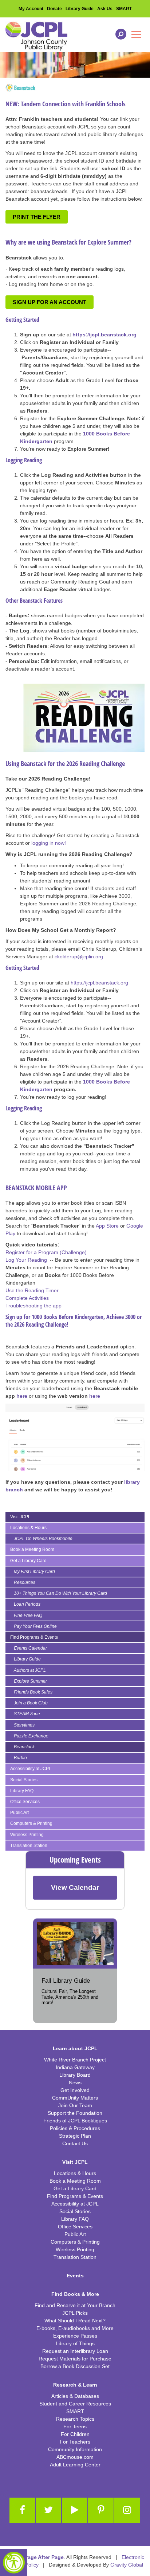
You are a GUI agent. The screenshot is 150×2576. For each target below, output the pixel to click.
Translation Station (29, 1846)
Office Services (25, 1802)
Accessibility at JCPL (31, 1769)
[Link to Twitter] (48, 2510)
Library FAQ (22, 1791)
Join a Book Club (31, 1703)
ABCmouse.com (75, 2457)
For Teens (75, 2426)
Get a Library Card (28, 1561)
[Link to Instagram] (127, 2510)
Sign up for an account (50, 302)
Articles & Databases (75, 2396)
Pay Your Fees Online (35, 1626)
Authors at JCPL (30, 1670)
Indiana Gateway (75, 2067)
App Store (108, 1226)
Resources (25, 1582)
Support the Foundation (75, 2113)
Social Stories (24, 1780)
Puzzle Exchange (31, 1736)
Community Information (75, 2449)
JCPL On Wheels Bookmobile (43, 1539)
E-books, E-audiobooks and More (75, 2328)
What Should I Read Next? (75, 2321)
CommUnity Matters (75, 2098)
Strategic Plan (75, 2136)
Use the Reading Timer (32, 1290)
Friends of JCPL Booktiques (75, 2121)
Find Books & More (75, 2294)
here (22, 1396)
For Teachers (75, 2442)
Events (75, 2276)
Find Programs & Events (34, 1637)
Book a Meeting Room (32, 1549)
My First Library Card (34, 1572)
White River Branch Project (75, 2060)
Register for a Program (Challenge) (46, 1252)
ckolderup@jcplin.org (79, 957)
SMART (124, 9)
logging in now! (49, 843)
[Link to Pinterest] (101, 2510)
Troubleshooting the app (33, 1306)
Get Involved (75, 2090)
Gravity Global (127, 2565)
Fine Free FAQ (28, 1615)
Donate (54, 9)
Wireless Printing (27, 1835)
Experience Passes (75, 2336)
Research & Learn (75, 2385)
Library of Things (75, 2343)
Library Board (75, 2075)
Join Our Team (75, 2105)
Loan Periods (27, 1604)
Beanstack (24, 1747)
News (75, 2082)
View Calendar (75, 1887)
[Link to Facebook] (22, 2510)
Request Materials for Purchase (75, 2359)
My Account (31, 9)
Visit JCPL (20, 1517)
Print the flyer (37, 217)
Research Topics (75, 2419)
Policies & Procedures (75, 2128)
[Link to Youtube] (75, 2510)
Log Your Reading (26, 1260)
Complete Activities (27, 1298)
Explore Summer (30, 1681)
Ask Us (105, 9)
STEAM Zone (27, 1714)
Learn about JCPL (75, 2048)
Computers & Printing (31, 1823)
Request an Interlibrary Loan (75, 2351)
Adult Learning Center (75, 2465)
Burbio (20, 1758)
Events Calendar (30, 1648)
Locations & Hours (28, 1528)
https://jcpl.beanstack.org (99, 983)
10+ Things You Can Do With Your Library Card (60, 1593)
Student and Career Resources (75, 2404)
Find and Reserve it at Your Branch (75, 2305)
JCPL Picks (75, 2313)
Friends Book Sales (33, 1692)
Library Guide (80, 9)
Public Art (19, 1813)
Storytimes (24, 1725)
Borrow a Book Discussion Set (75, 2366)
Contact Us (75, 2143)
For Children (75, 2434)
